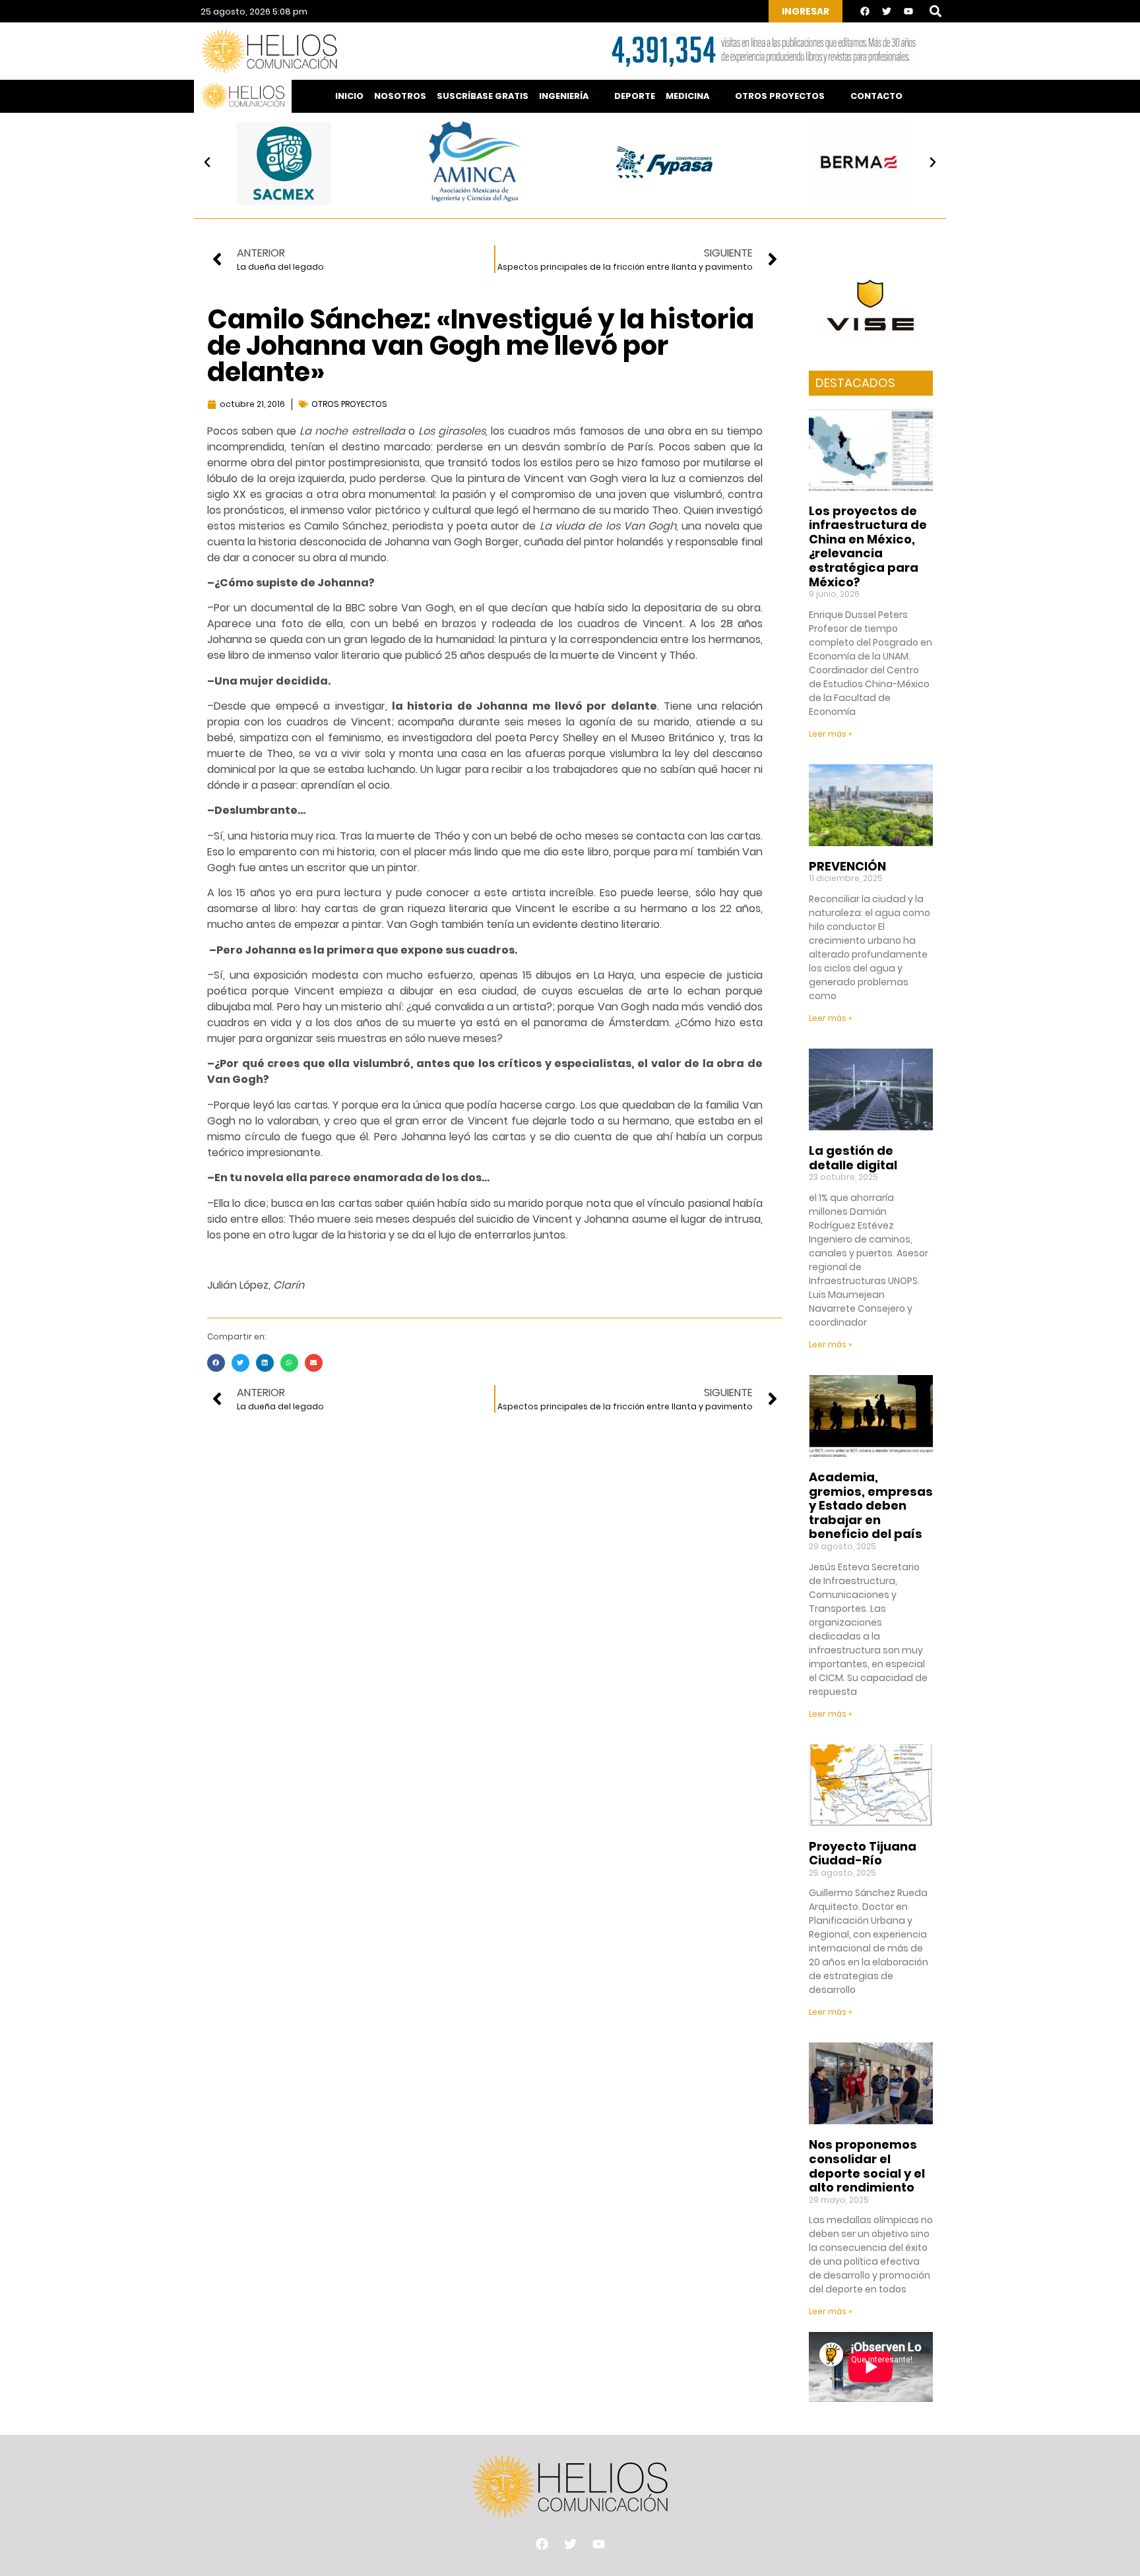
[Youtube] (908, 11)
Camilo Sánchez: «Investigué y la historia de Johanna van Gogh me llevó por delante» (481, 346)
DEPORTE (635, 96)
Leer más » (831, 734)
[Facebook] (865, 11)
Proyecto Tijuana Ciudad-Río (863, 1854)
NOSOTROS (400, 96)
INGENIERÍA (564, 96)
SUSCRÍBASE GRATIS (483, 96)
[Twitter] (887, 11)
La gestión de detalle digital (853, 1158)
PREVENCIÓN (847, 866)
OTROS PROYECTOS (780, 96)
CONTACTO (876, 96)
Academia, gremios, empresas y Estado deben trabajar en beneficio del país (871, 1505)
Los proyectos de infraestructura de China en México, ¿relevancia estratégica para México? (868, 546)
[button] (935, 12)
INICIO (349, 96)
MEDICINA (687, 96)
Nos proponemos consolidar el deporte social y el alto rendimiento (867, 2166)
